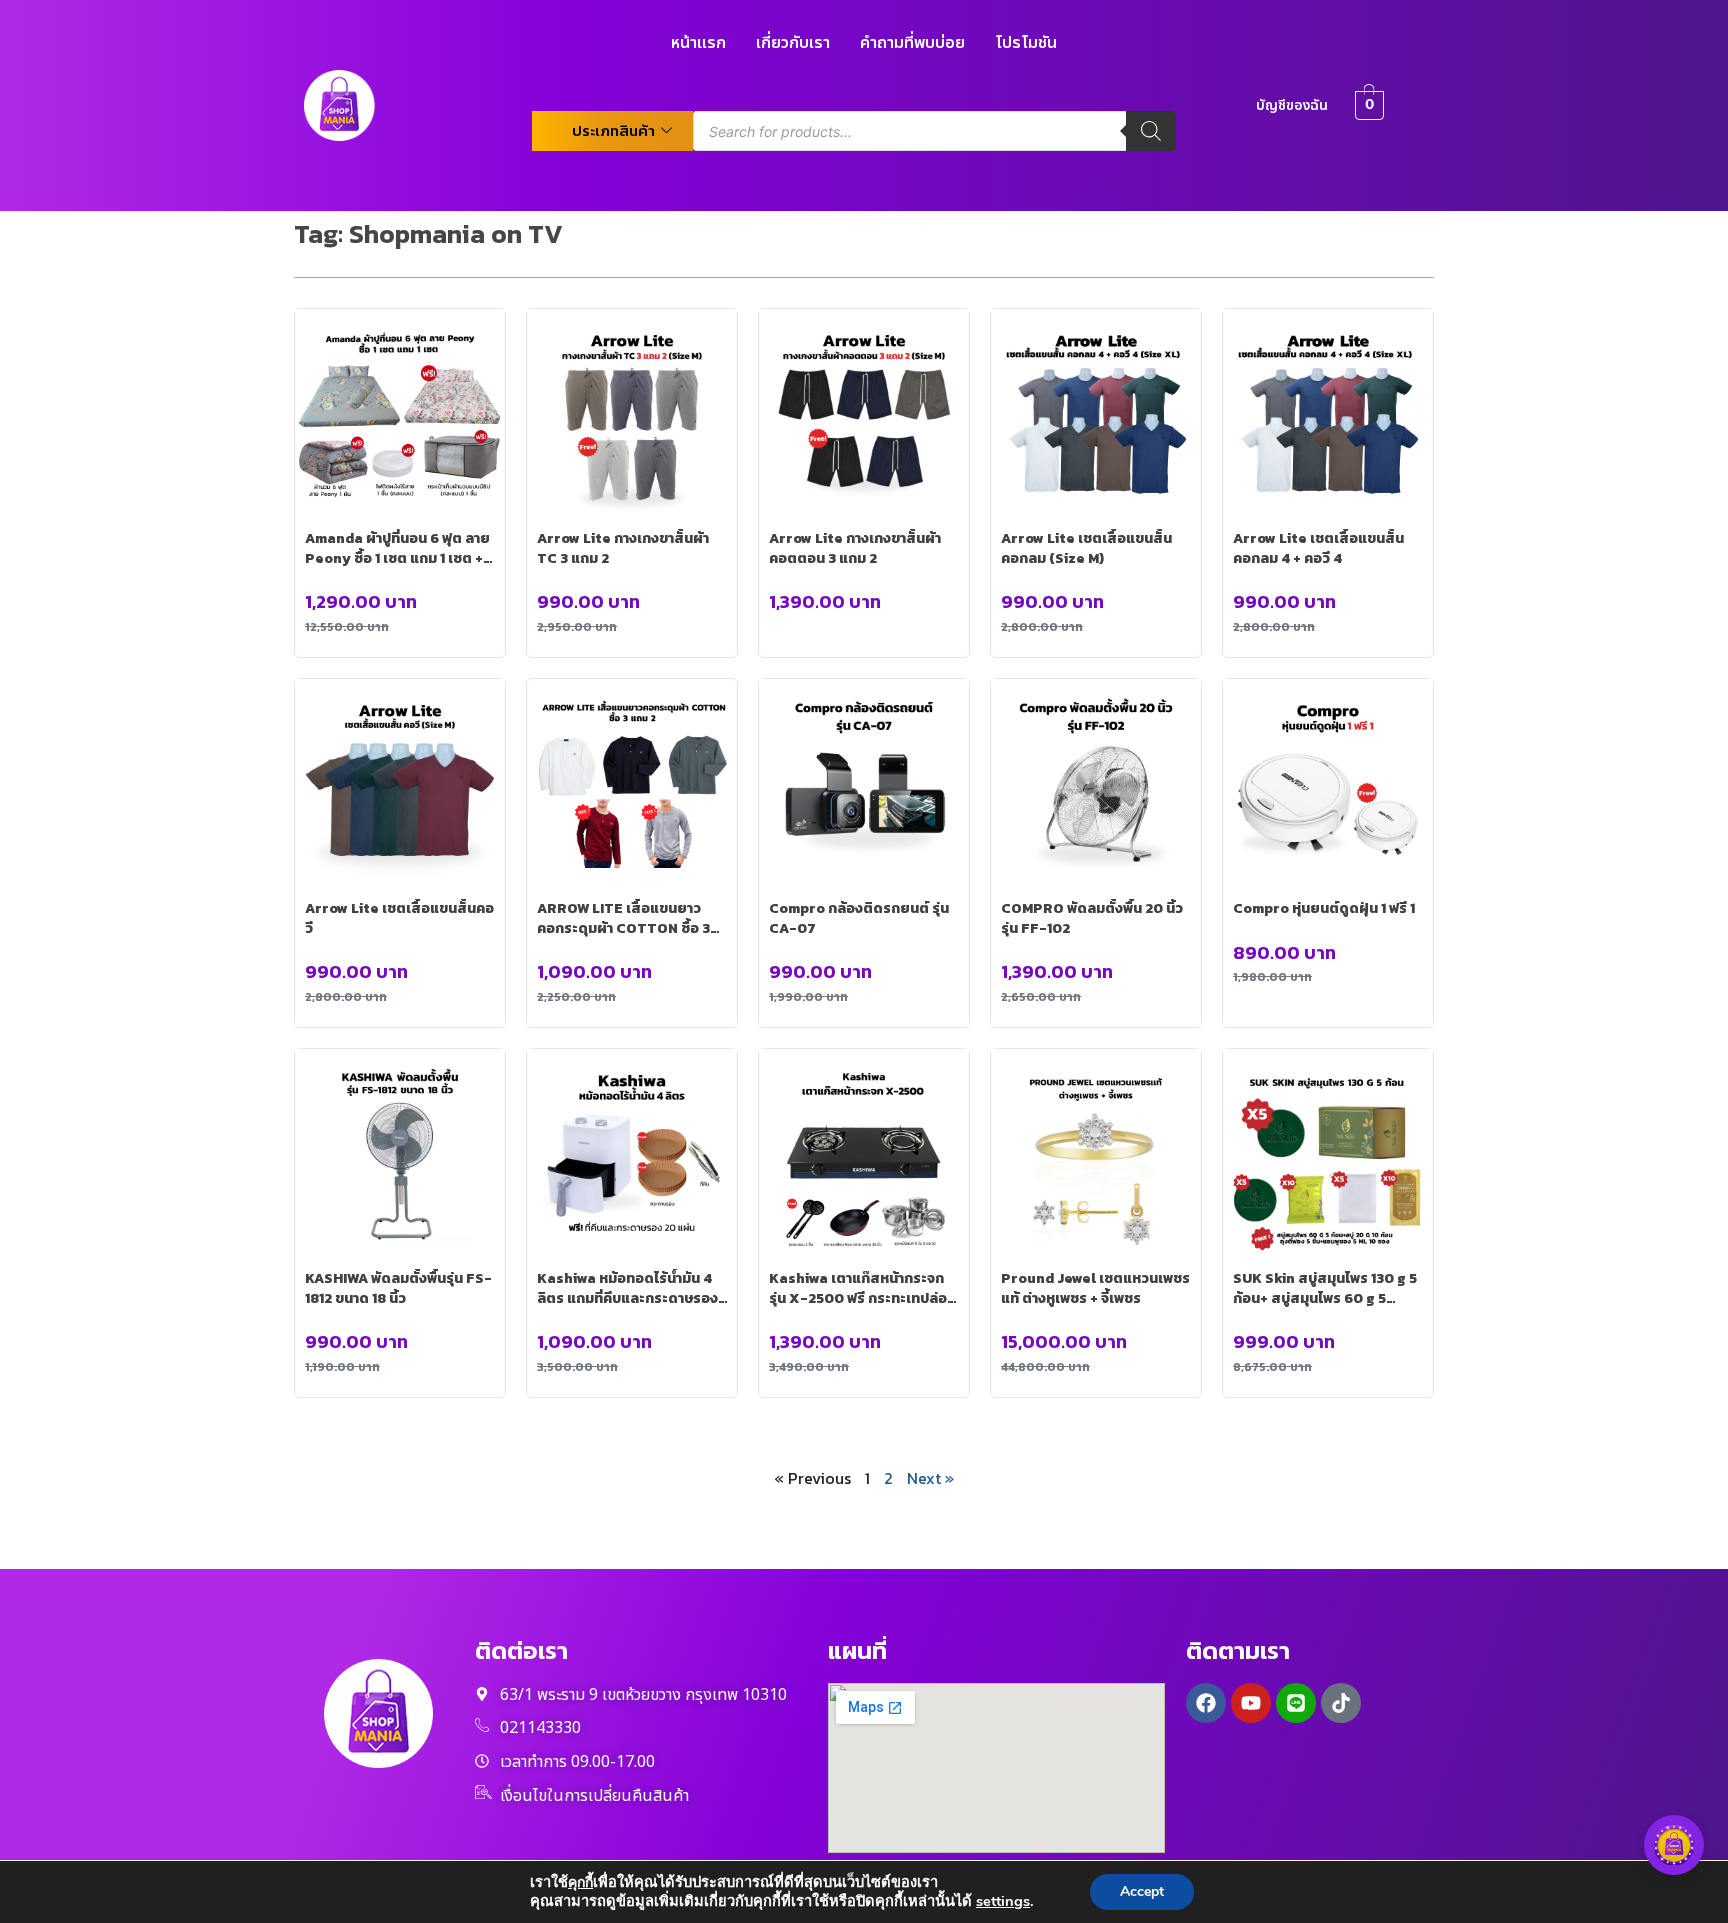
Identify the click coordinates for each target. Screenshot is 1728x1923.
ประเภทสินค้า (613, 130)
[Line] (1296, 1703)
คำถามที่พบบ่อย (912, 43)
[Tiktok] (1341, 1703)
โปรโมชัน (1026, 43)
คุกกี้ (580, 1882)
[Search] (1151, 131)
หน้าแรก (698, 43)
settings (1003, 1901)
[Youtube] (1251, 1703)
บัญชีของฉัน (1292, 105)
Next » (930, 1478)
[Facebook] (1206, 1703)
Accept (1142, 1891)
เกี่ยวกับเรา (793, 43)
